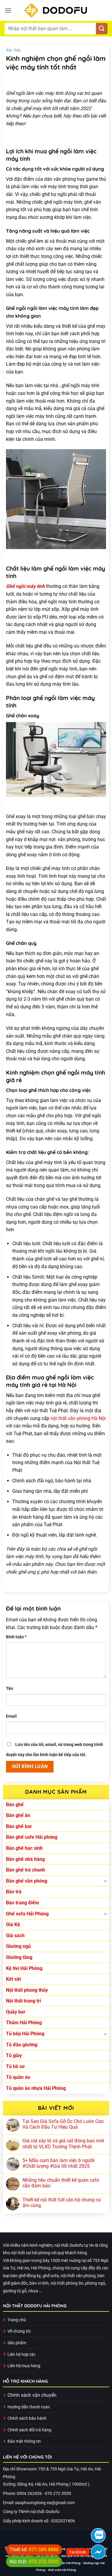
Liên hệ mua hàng (24, 2366)
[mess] (98, 2552)
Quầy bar (16, 2012)
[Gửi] (102, 29)
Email (11, 1716)
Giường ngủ (18, 1946)
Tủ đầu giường (22, 2045)
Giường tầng (19, 1957)
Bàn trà (14, 1892)
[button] (8, 10)
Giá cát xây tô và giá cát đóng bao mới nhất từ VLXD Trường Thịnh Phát (63, 2144)
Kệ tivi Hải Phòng (24, 1968)
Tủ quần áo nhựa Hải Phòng (36, 2088)
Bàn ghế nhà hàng (25, 1859)
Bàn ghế (15, 1805)
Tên (10, 1689)
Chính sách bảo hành (27, 2418)
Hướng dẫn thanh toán (29, 2407)
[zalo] (98, 2535)
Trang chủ (17, 2320)
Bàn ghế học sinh (24, 1848)
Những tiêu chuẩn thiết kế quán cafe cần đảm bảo (61, 2183)
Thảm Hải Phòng (24, 2023)
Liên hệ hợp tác (22, 2355)
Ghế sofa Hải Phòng (27, 1914)
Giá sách (15, 1936)
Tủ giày (14, 2055)
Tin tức (14, 50)
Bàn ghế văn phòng (27, 1881)
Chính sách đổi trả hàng (29, 2430)
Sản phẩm (17, 2343)
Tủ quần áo (18, 2077)
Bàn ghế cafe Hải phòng (32, 1837)
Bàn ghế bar (19, 1826)
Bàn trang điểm (23, 1903)
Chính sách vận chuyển (32, 2395)
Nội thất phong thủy (27, 1990)
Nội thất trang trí (23, 2001)
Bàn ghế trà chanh (26, 1870)
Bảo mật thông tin (24, 2441)
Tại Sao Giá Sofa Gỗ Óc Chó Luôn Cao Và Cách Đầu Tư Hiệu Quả (63, 2124)
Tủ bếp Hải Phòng (25, 2034)
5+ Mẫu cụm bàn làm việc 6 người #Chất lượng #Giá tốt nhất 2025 (58, 2163)
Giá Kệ (13, 1924)
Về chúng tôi (19, 2331)
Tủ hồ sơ (15, 2066)
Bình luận (16, 1637)
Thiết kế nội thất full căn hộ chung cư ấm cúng (62, 2203)
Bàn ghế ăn (18, 1815)
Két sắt (13, 1979)
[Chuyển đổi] (105, 1881)
